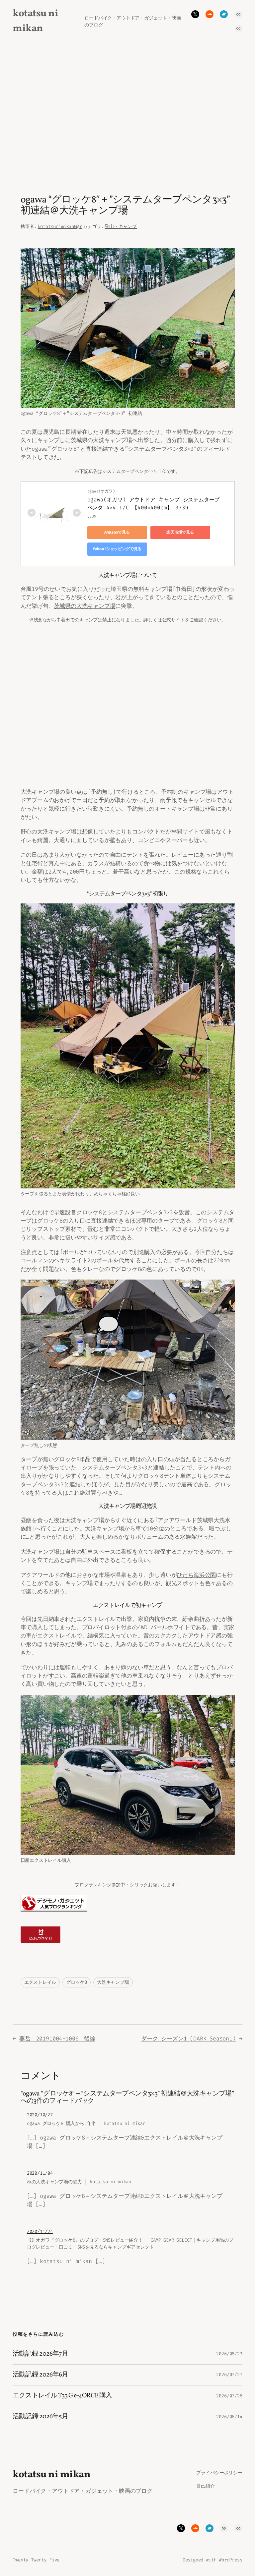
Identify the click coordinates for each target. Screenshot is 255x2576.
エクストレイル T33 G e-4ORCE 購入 (62, 2396)
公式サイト (173, 620)
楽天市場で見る (180, 532)
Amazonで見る (117, 532)
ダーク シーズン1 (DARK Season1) (188, 2038)
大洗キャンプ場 (113, 1982)
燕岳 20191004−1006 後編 (57, 2038)
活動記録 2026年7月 (40, 2354)
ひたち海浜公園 (196, 1575)
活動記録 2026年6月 (40, 2375)
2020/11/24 (40, 2232)
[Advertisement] (127, 112)
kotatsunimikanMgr (60, 227)
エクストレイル (40, 1982)
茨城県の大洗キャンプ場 (85, 606)
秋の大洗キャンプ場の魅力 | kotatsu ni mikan (79, 2182)
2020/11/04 (40, 2173)
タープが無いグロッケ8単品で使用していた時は (81, 1459)
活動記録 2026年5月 (40, 2417)
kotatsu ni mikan (51, 2475)
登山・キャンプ (121, 227)
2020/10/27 (40, 2115)
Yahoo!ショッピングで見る (117, 549)
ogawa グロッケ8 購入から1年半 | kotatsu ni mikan (86, 2123)
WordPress (230, 2560)
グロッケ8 (77, 1982)
